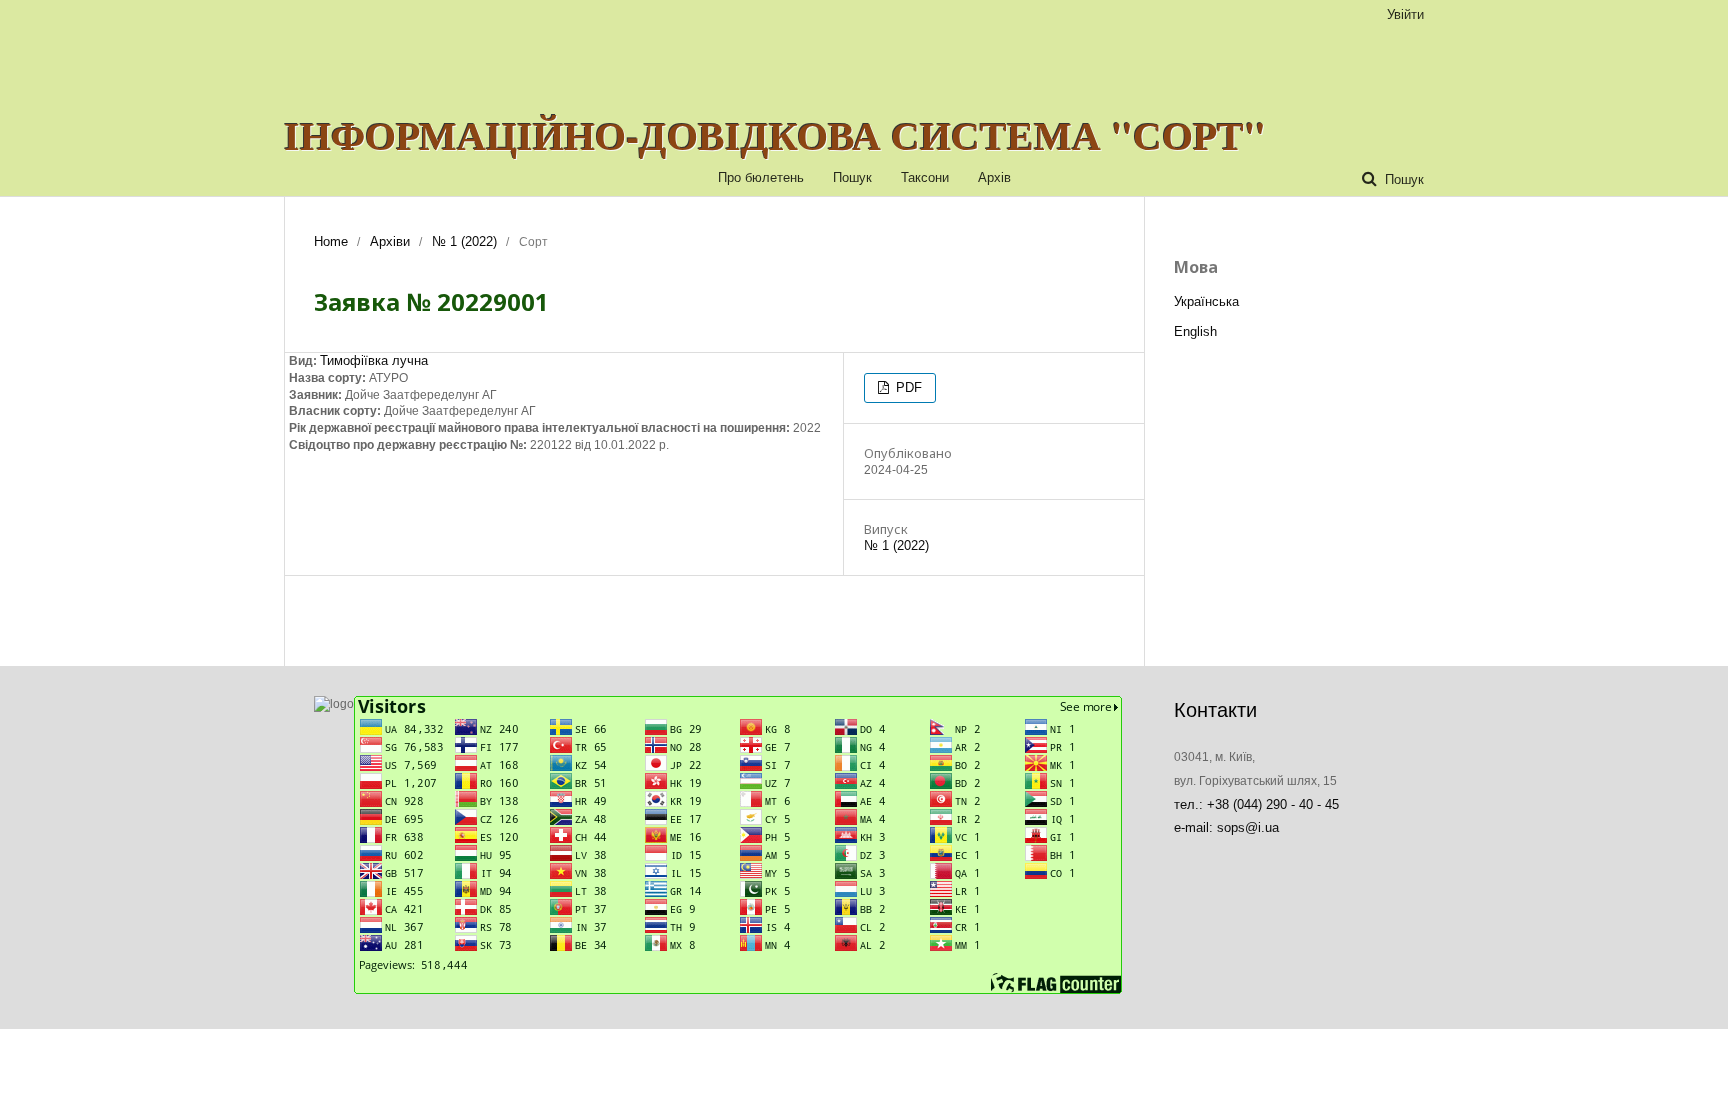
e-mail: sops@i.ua (1226, 827)
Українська (1206, 301)
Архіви (390, 241)
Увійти (1405, 14)
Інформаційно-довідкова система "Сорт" (775, 135)
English (1195, 331)
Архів (994, 177)
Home (331, 241)
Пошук (852, 177)
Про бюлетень (761, 177)
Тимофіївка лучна (374, 360)
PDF (907, 387)
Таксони (925, 177)
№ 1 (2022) (464, 241)
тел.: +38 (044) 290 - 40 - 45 (1256, 804)
